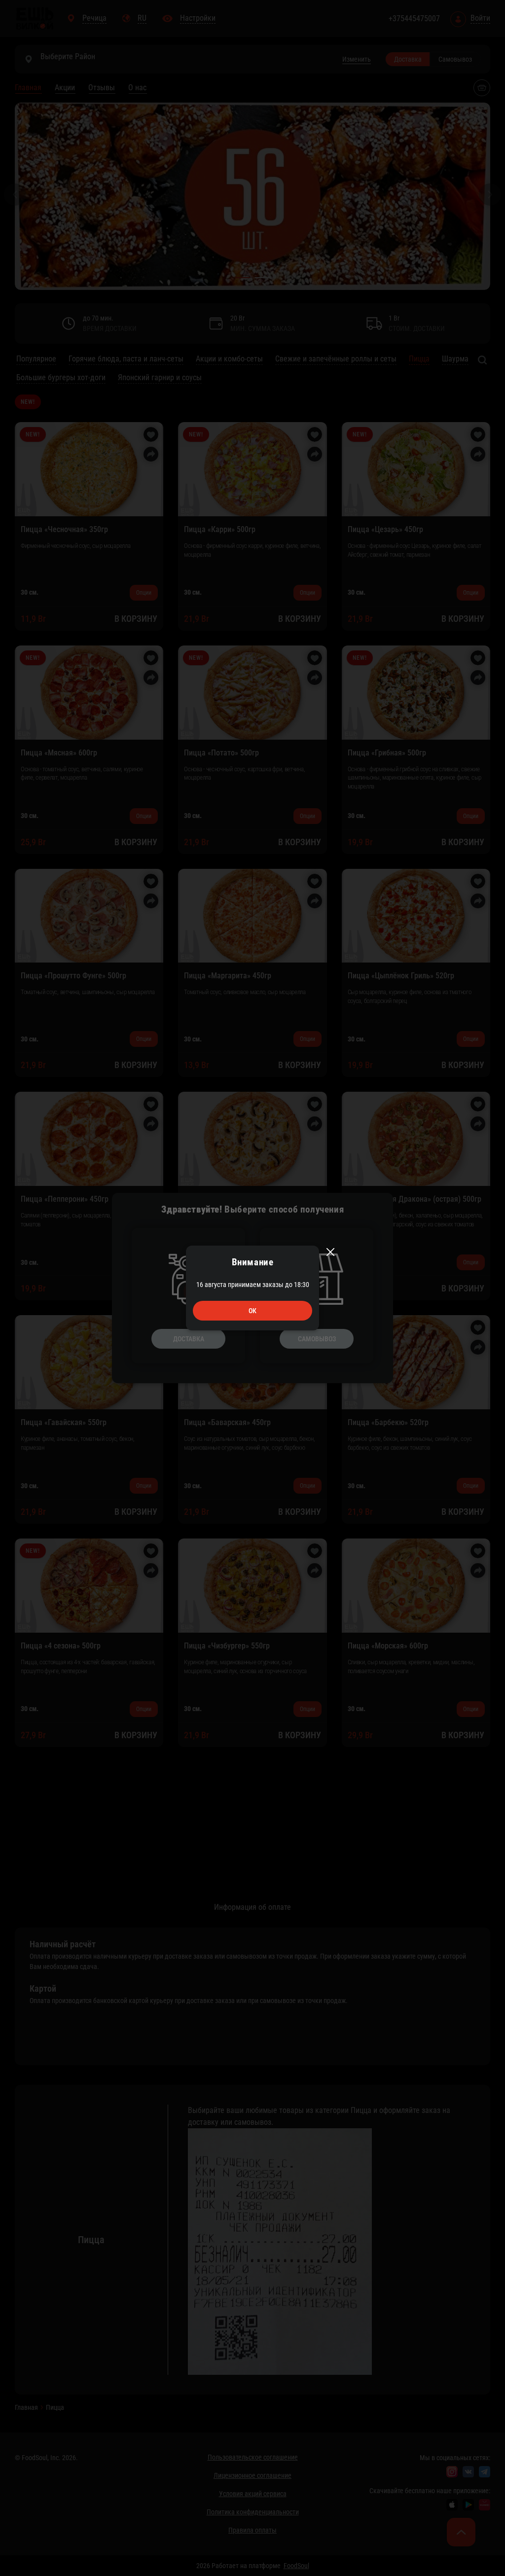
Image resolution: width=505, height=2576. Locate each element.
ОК (252, 1311)
